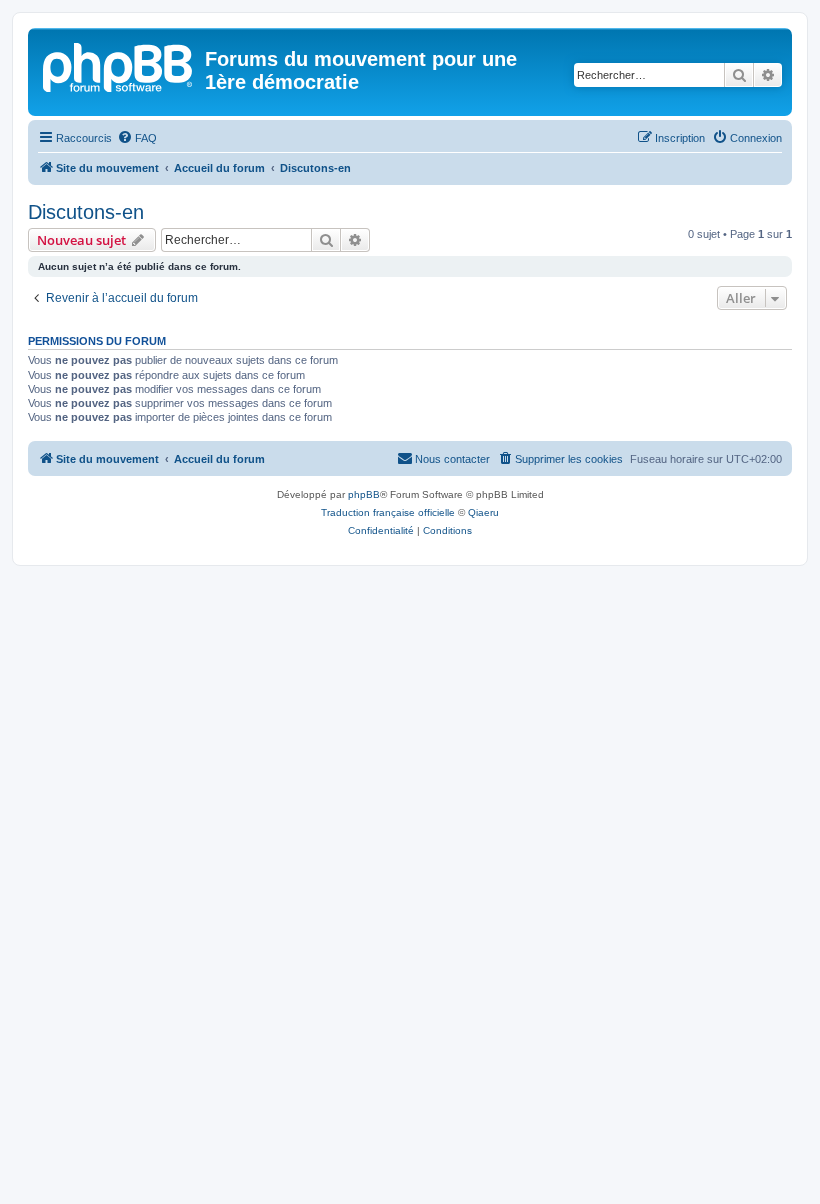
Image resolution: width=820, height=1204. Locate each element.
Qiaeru (483, 512)
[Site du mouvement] (119, 65)
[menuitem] (137, 138)
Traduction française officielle (388, 512)
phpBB (364, 494)
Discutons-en (86, 212)
